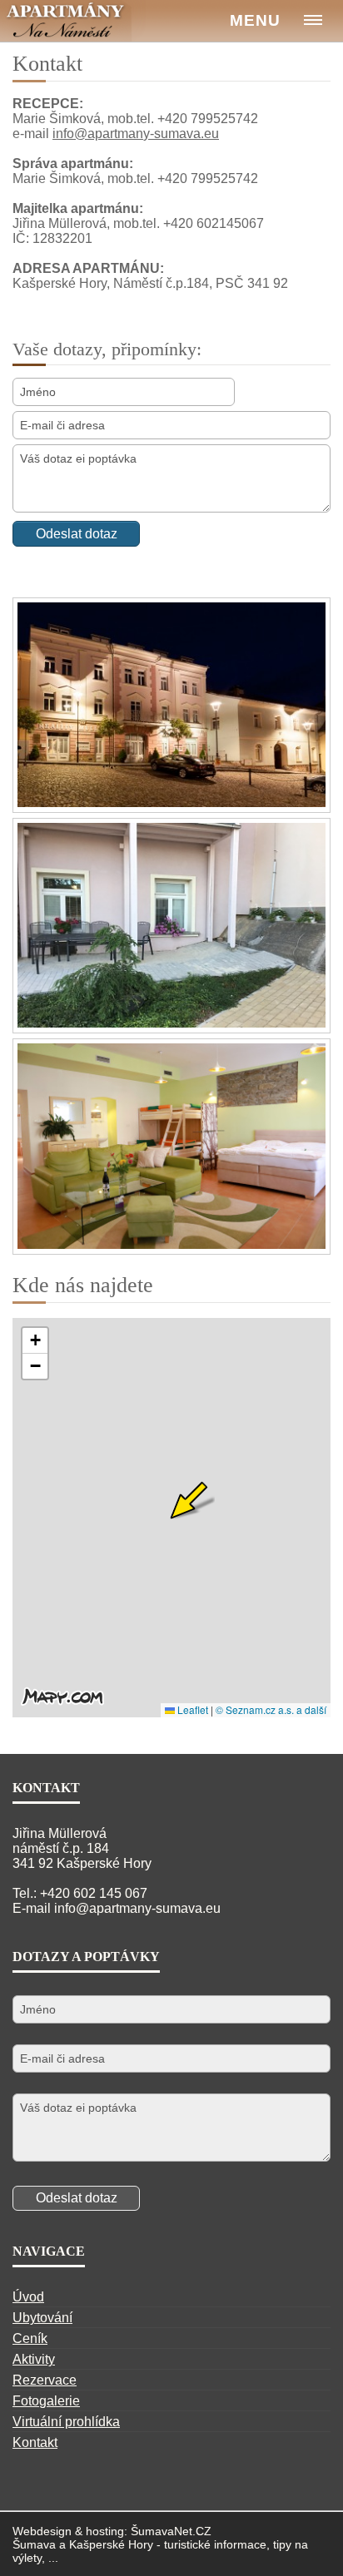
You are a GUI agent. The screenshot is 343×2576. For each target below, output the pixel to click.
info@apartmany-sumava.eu (136, 134)
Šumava (34, 2544)
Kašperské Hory (111, 2544)
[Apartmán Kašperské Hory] (73, 21)
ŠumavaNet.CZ (171, 2531)
